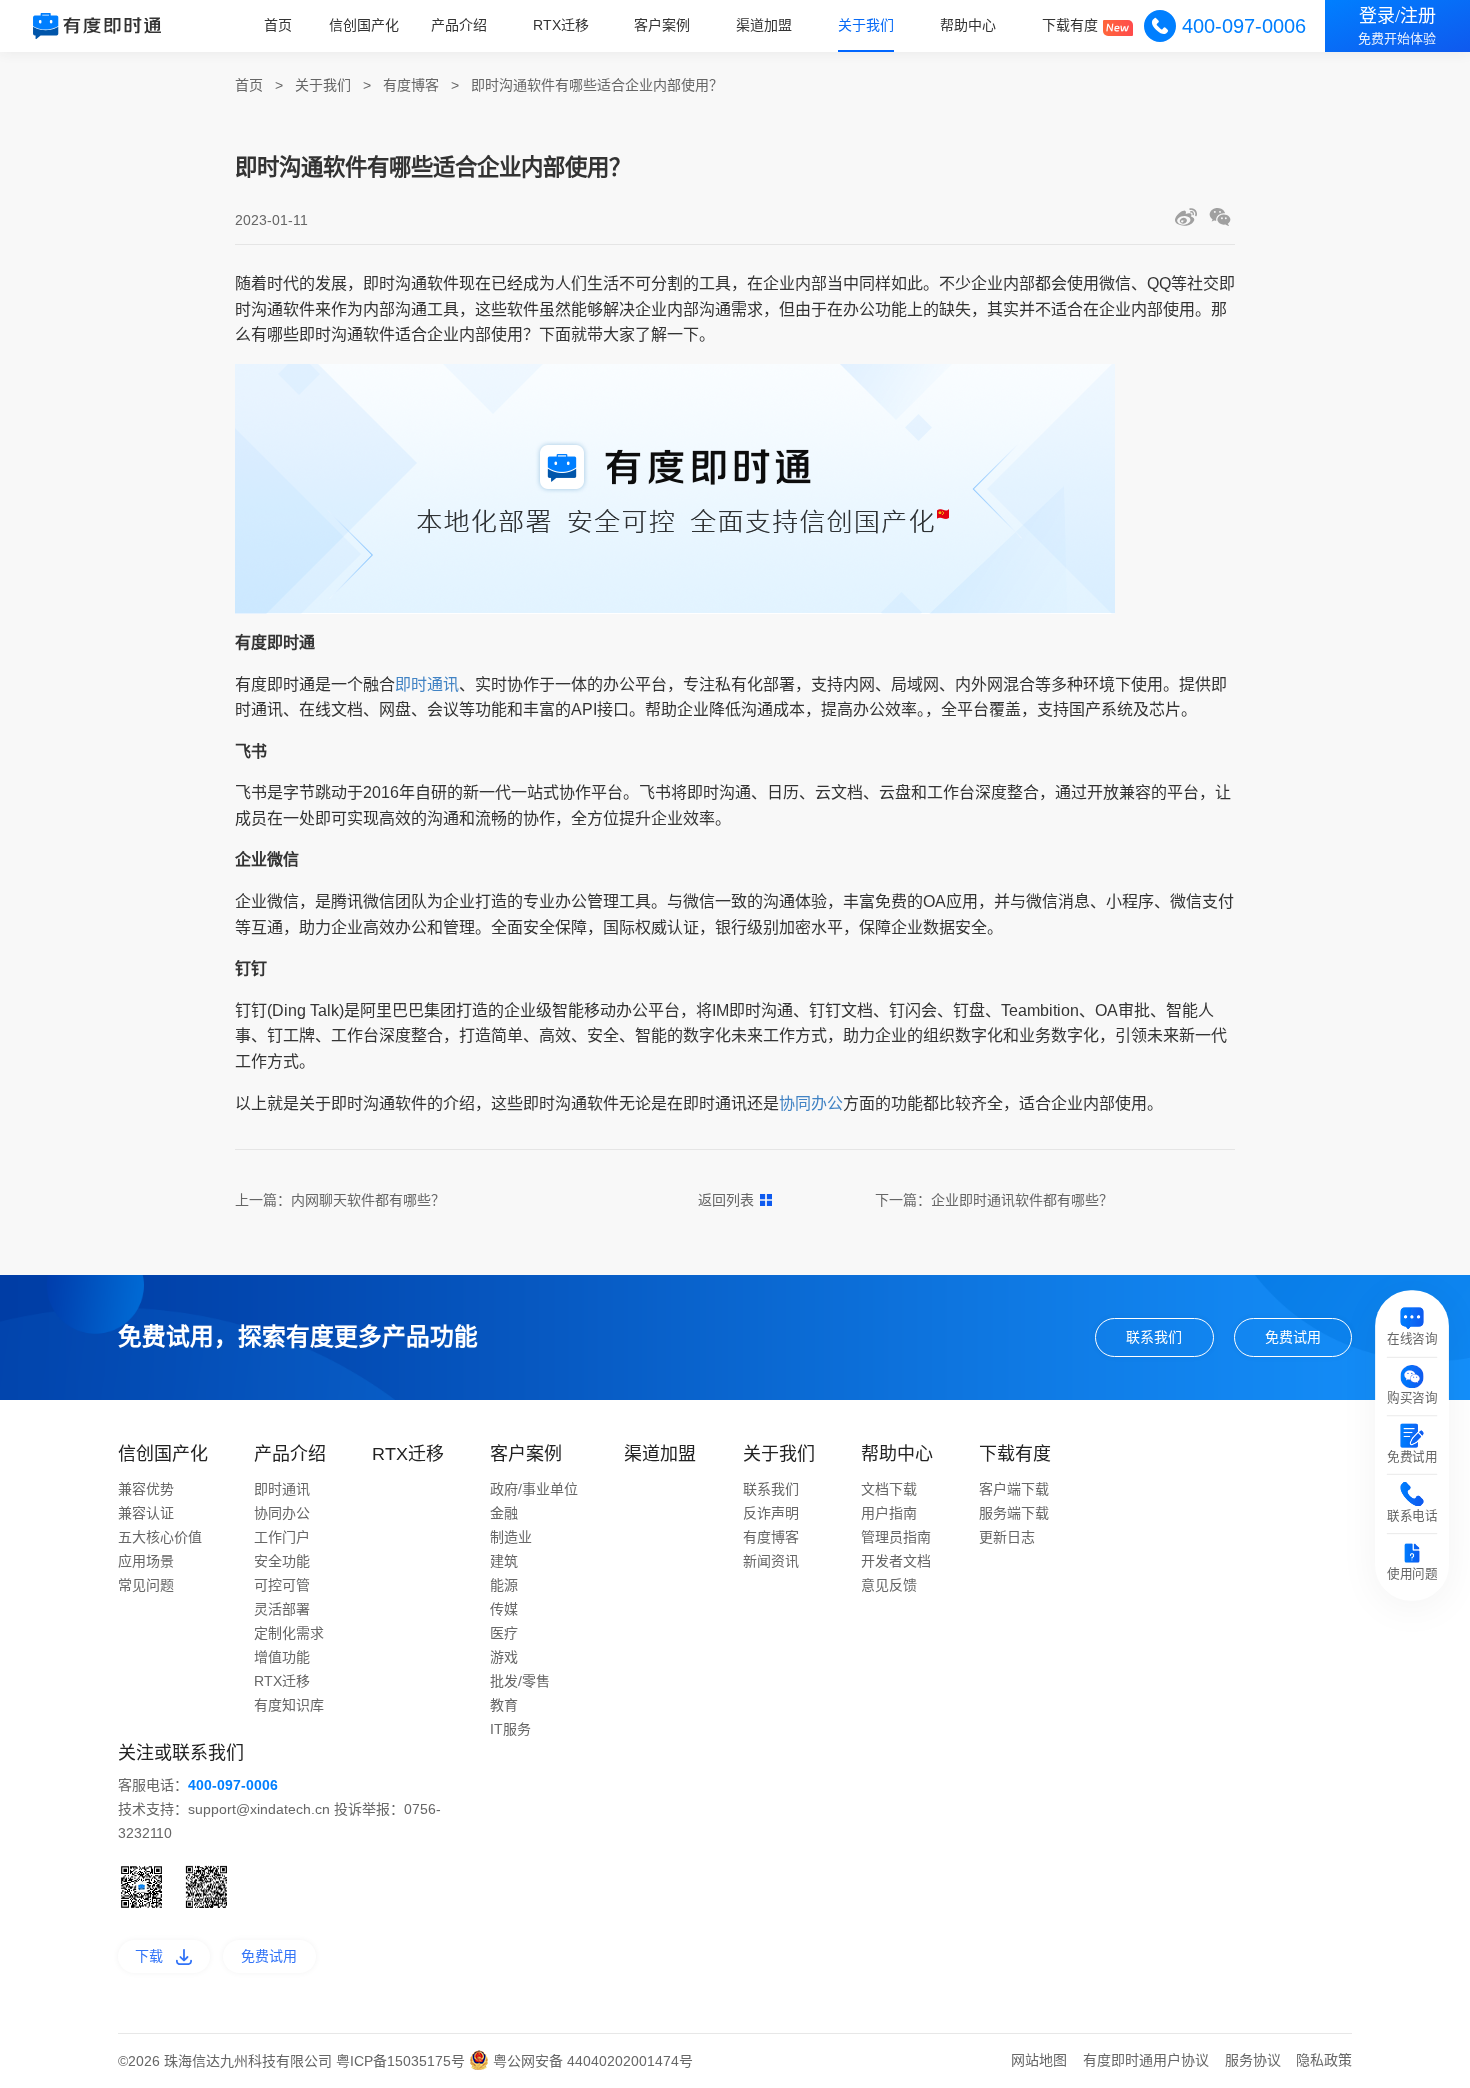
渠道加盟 (764, 25)
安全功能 (282, 1561)
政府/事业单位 (534, 1489)
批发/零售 (520, 1681)
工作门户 (282, 1537)
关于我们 (866, 25)
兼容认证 (146, 1513)
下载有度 (1070, 25)
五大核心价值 (160, 1537)
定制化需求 (289, 1633)
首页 (278, 25)
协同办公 (811, 1103)
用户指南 (889, 1513)
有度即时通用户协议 (1146, 2060)
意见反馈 (889, 1585)
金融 (504, 1513)
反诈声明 (771, 1513)
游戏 (504, 1657)
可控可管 (282, 1585)
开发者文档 (896, 1561)
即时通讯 (427, 684)
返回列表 (726, 1200)
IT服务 (510, 1729)
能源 (504, 1585)
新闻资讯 (771, 1561)
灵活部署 (282, 1609)
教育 (504, 1705)
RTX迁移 (561, 25)
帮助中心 (968, 25)
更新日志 (1007, 1537)
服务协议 (1253, 2060)
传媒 (504, 1609)
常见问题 (146, 1585)
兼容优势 (146, 1489)
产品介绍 (459, 25)
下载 (149, 1956)
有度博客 (411, 85)
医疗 (504, 1633)
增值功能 (282, 1657)
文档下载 (889, 1489)
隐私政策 (1324, 2060)
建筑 (504, 1561)
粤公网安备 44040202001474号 (591, 2061)
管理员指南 (896, 1537)
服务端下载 (1014, 1513)
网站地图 (1039, 2060)
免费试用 (1293, 1337)
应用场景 (146, 1561)
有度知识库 (289, 1705)
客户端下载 (1014, 1489)
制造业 (511, 1537)
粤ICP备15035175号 (402, 2061)
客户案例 (662, 25)
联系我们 (1154, 1337)
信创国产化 (364, 25)
